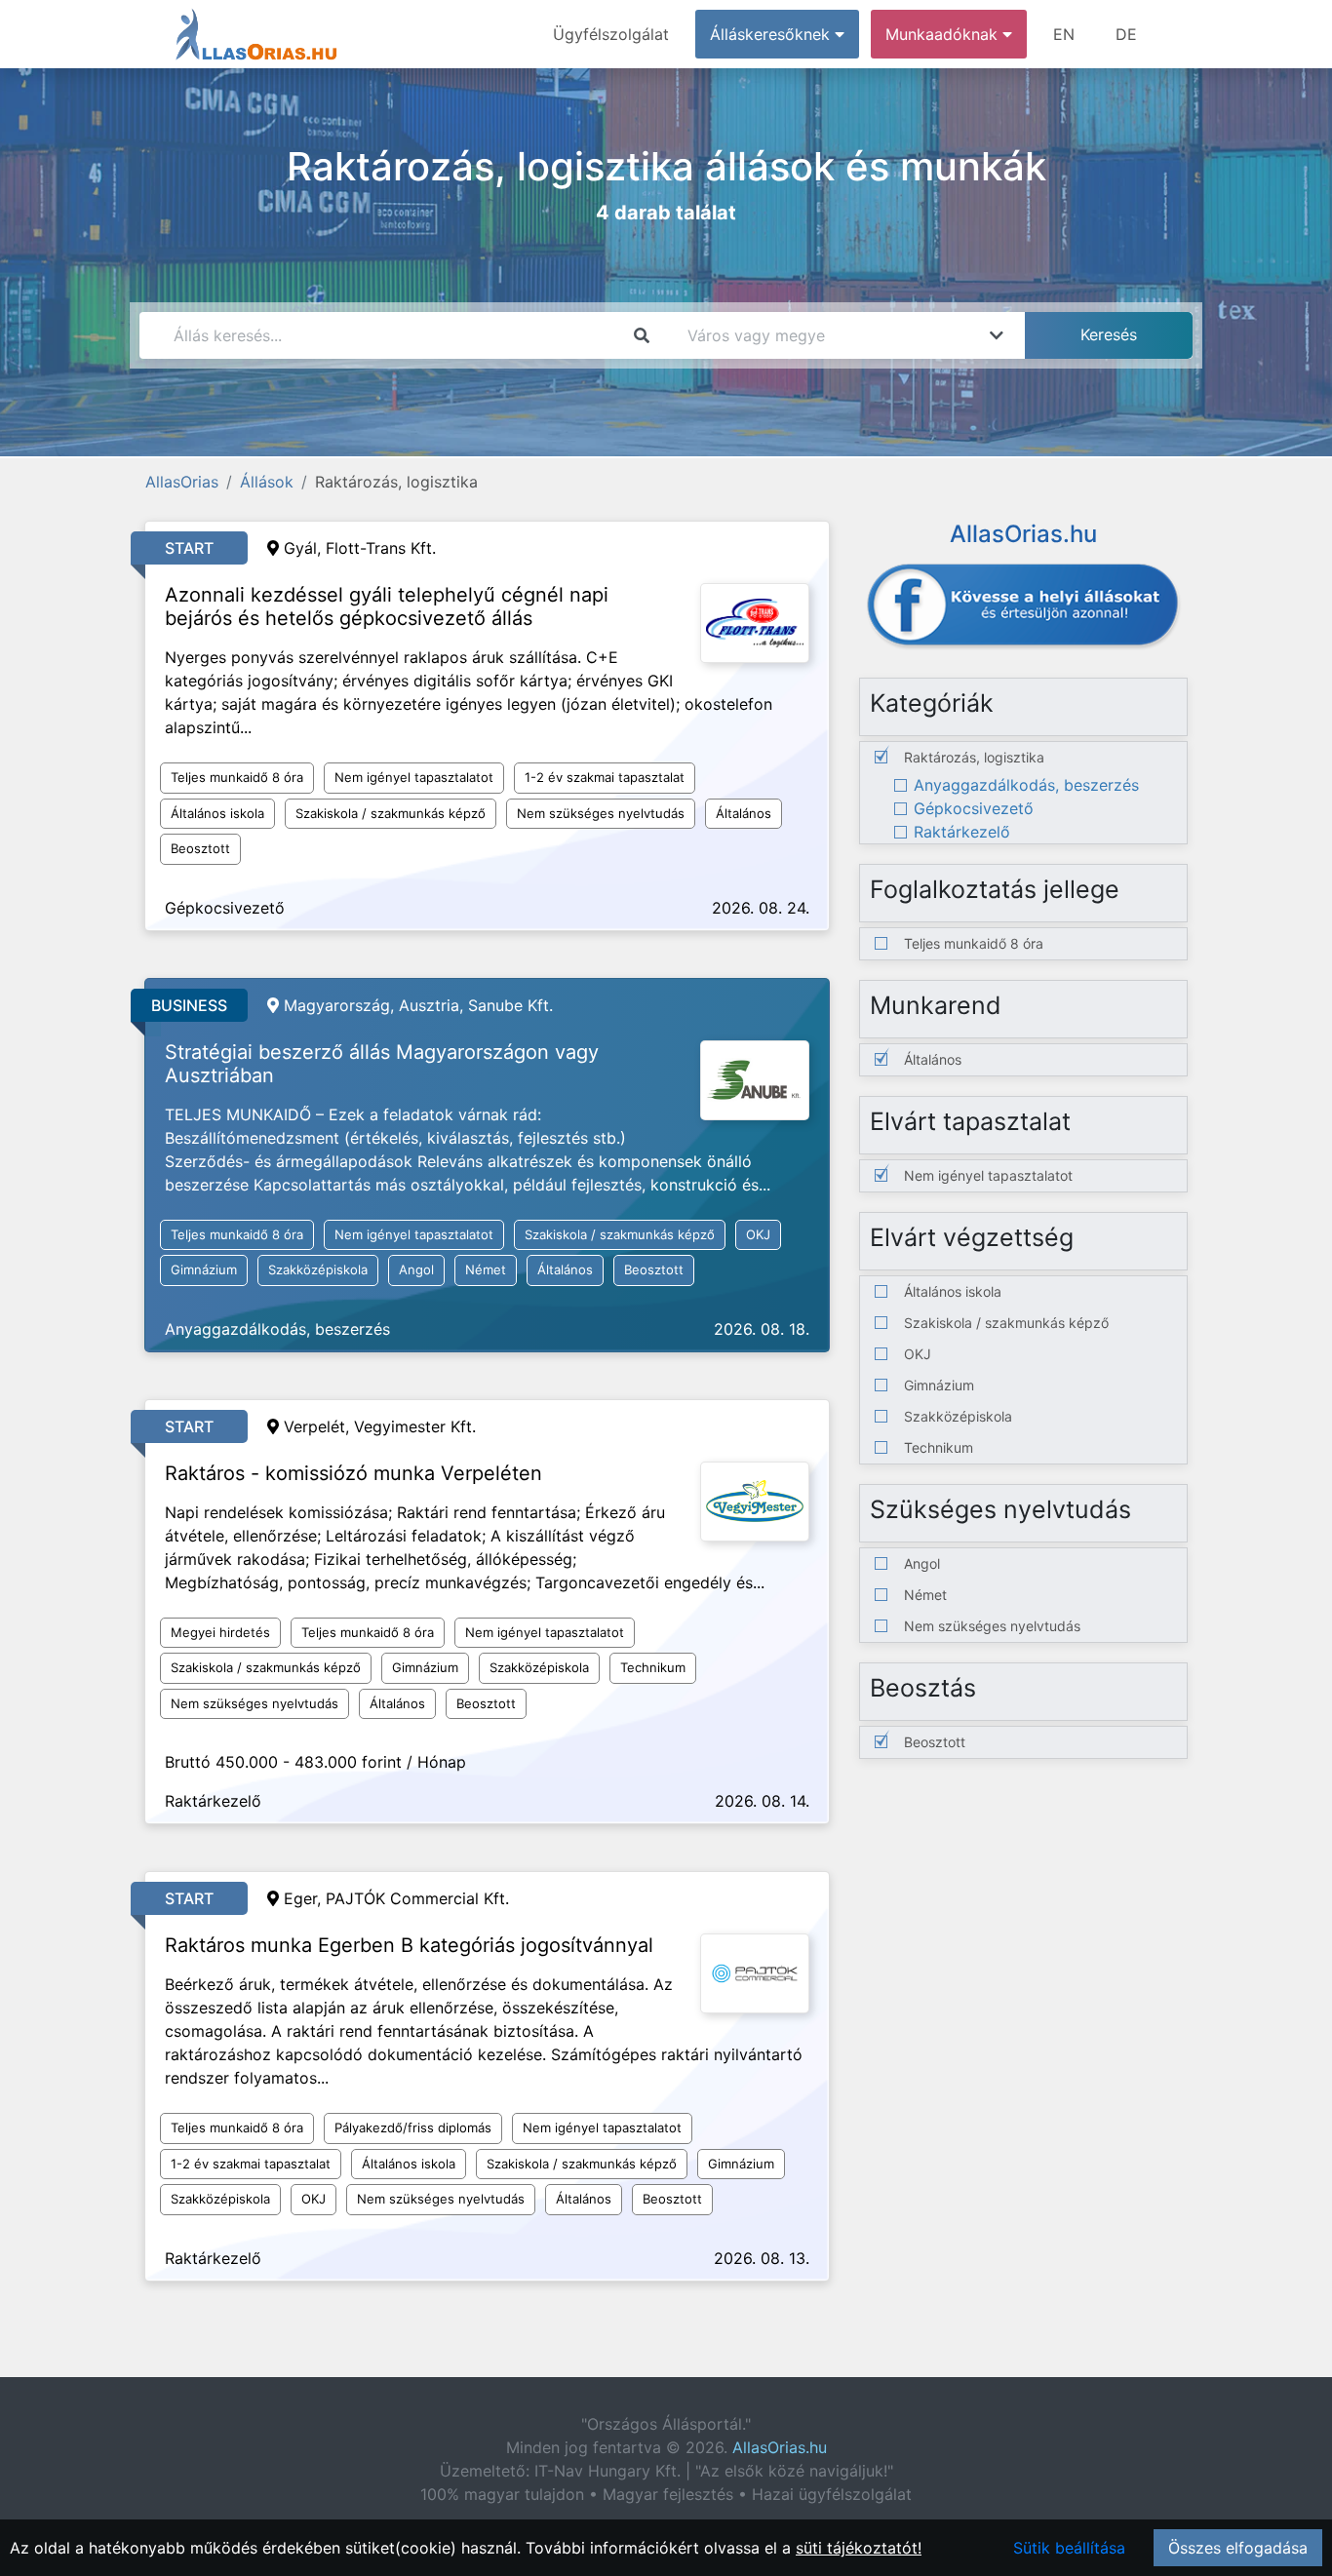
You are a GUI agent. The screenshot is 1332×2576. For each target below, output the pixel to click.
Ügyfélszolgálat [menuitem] (611, 34)
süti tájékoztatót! (859, 2548)
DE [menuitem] (1126, 34)
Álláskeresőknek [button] (772, 34)
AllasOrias (182, 482)
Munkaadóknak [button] (944, 34)
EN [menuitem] (1064, 34)
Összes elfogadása (1238, 2548)
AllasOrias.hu (780, 2447)
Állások (267, 482)
